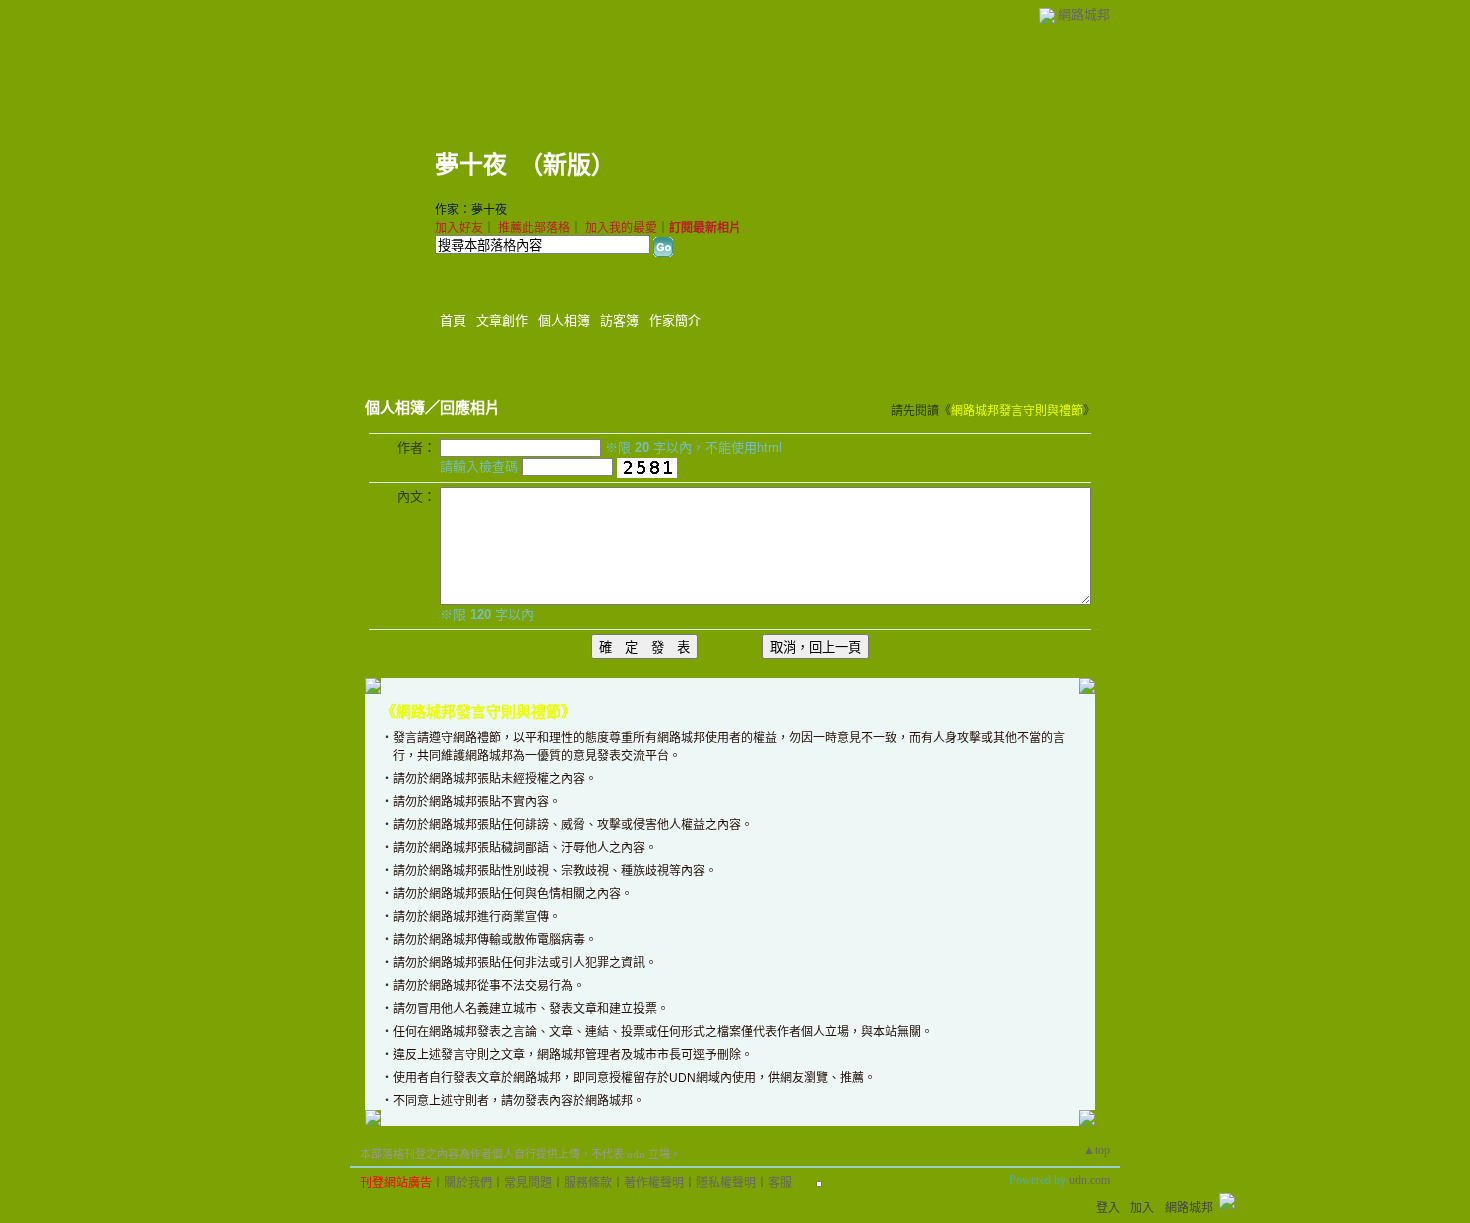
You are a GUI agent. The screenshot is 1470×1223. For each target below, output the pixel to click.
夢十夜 (471, 165)
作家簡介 (675, 320)
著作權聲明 (654, 1183)
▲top (1096, 1150)
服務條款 (588, 1183)
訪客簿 (619, 320)
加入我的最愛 (621, 228)
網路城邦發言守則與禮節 (1017, 411)
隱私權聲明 (726, 1183)
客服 (780, 1183)
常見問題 (528, 1183)
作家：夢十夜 (471, 210)
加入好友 (459, 228)
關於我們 (468, 1183)
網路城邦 (1084, 14)
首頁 (453, 320)
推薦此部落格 (534, 228)
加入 (1142, 1208)
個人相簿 (564, 320)
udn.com (1089, 1180)
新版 (567, 165)
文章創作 (502, 320)
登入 (1108, 1208)
